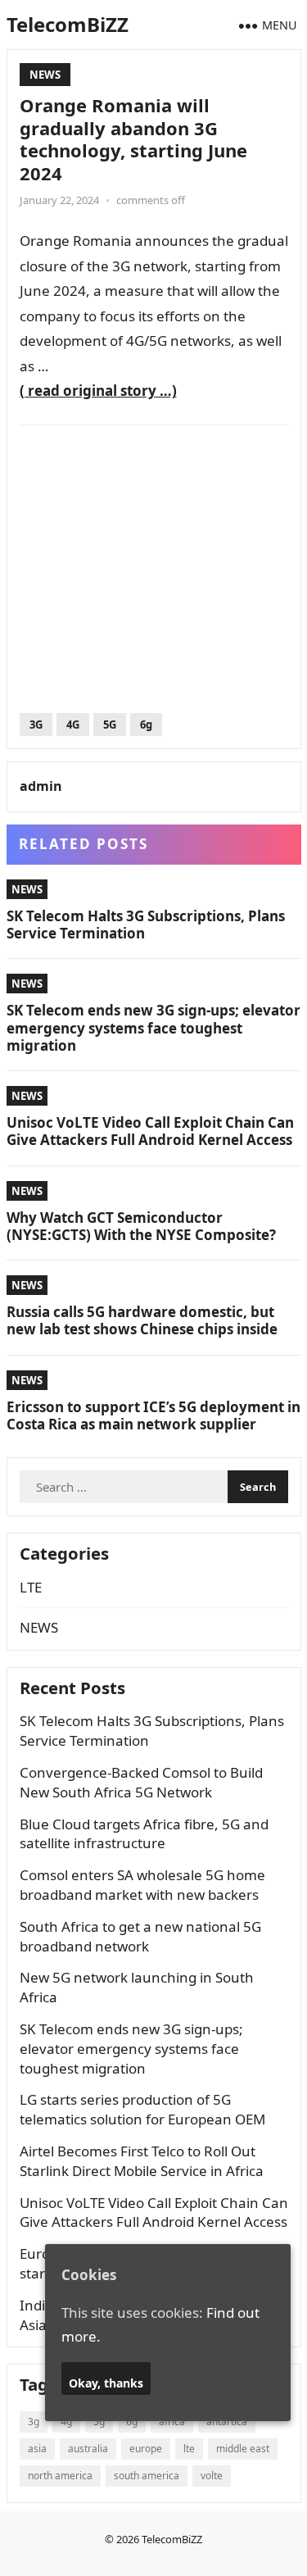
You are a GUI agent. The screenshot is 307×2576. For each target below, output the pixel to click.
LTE (31, 1587)
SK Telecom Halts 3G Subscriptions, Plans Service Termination (146, 925)
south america (147, 2476)
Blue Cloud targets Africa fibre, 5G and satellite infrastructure (144, 1834)
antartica (227, 2422)
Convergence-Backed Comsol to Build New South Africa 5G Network (141, 1782)
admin (41, 786)
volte (212, 2476)
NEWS (45, 75)
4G (73, 725)
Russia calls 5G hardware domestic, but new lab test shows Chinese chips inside (142, 1320)
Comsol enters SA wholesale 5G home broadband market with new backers (142, 1885)
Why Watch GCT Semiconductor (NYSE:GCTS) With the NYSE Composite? (141, 1226)
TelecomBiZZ (68, 24)
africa (172, 2422)
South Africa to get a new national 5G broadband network (140, 1936)
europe (146, 2449)
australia (88, 2449)
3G (36, 725)
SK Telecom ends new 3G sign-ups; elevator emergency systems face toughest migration (153, 1028)
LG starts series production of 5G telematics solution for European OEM (142, 2109)
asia (37, 2449)
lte (189, 2449)
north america (60, 2476)
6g (146, 725)
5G (110, 725)
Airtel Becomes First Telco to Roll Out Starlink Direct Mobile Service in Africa (142, 2161)
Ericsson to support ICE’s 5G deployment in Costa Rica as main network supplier (153, 1415)
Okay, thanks (106, 2383)
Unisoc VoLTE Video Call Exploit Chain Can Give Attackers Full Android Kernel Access (150, 1131)
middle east (243, 2449)
